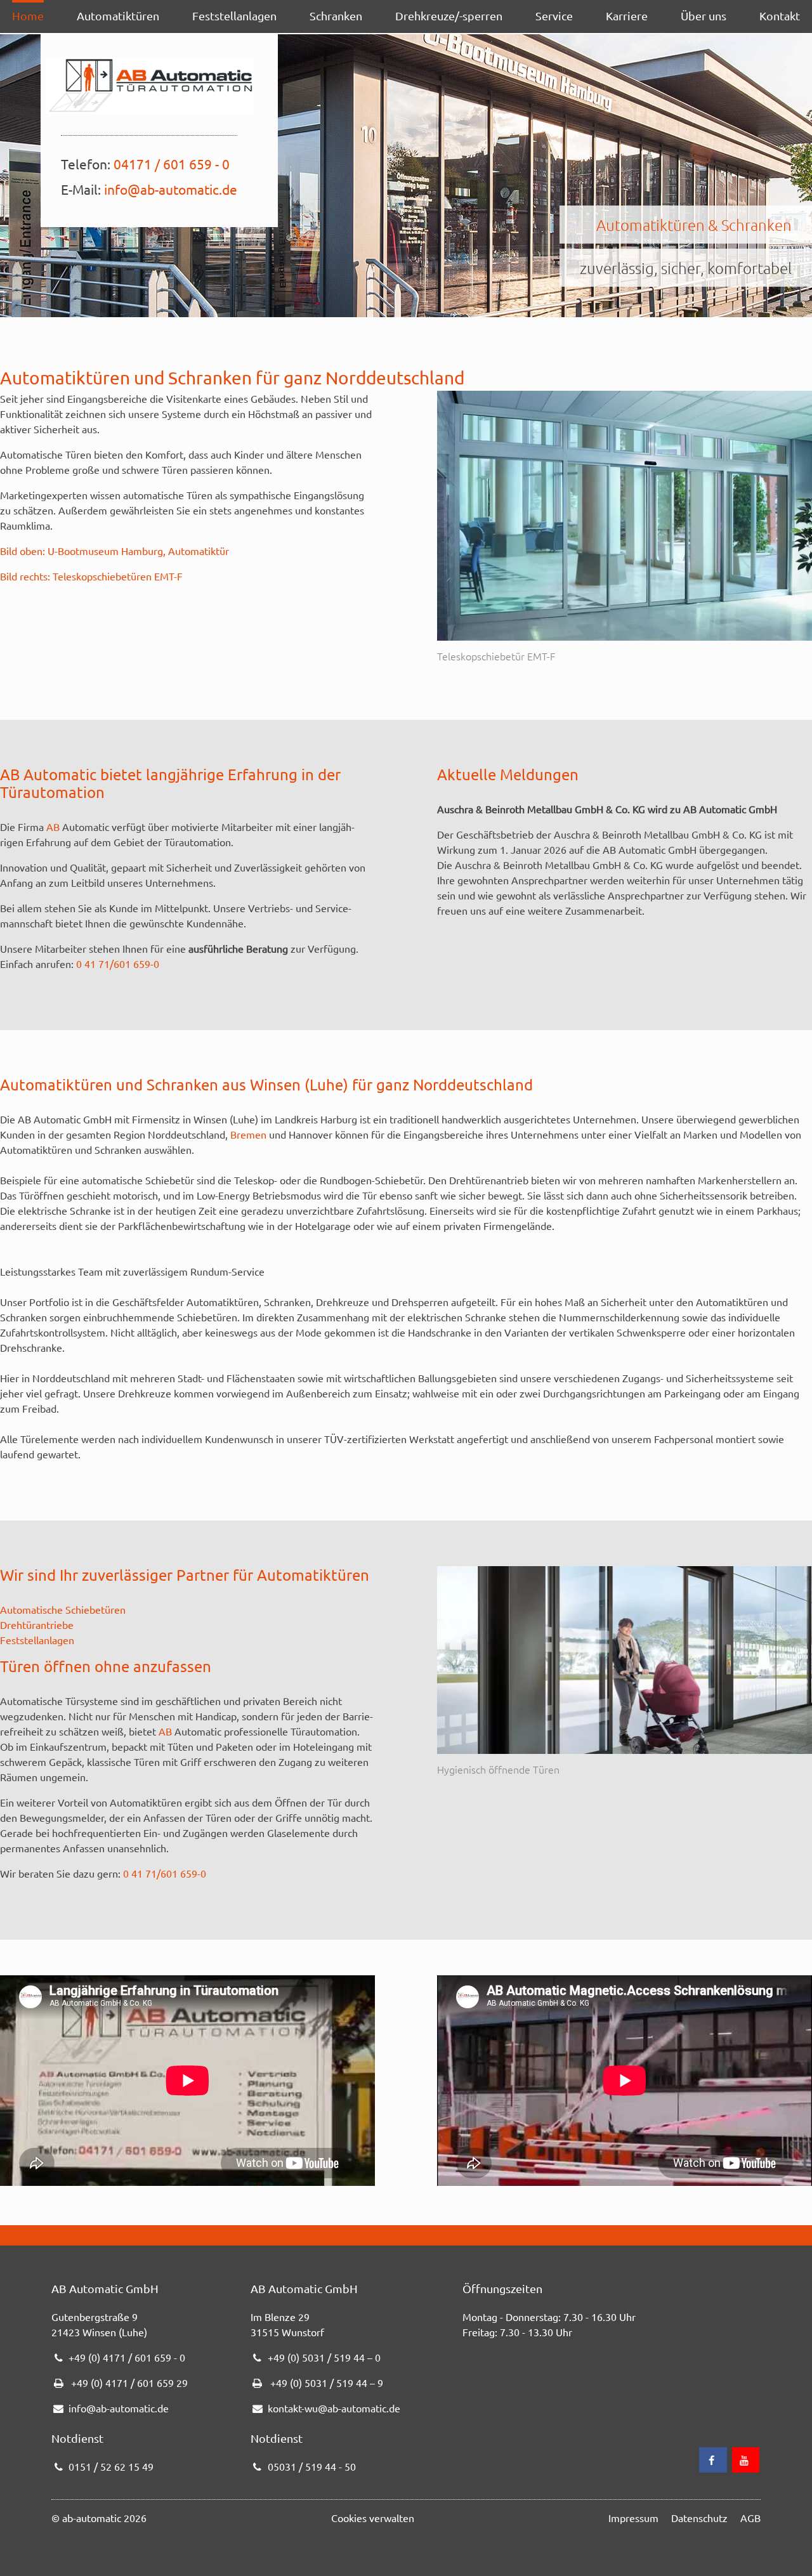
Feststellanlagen (234, 16)
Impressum (633, 2518)
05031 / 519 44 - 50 (312, 2466)
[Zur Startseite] (150, 86)
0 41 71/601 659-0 (118, 964)
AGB (750, 2518)
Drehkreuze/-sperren (449, 16)
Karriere (627, 16)
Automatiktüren (118, 16)
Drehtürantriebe (37, 1625)
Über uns (704, 16)
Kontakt (780, 16)
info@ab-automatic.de (171, 189)
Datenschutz (699, 2518)
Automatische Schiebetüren (63, 1609)
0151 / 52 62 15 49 (111, 2466)
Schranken (336, 16)
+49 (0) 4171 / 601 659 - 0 (127, 2357)
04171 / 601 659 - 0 (172, 164)
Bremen (248, 1134)
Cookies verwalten (373, 2518)
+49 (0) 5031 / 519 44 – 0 (324, 2357)
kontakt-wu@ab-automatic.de (334, 2408)
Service (554, 16)
